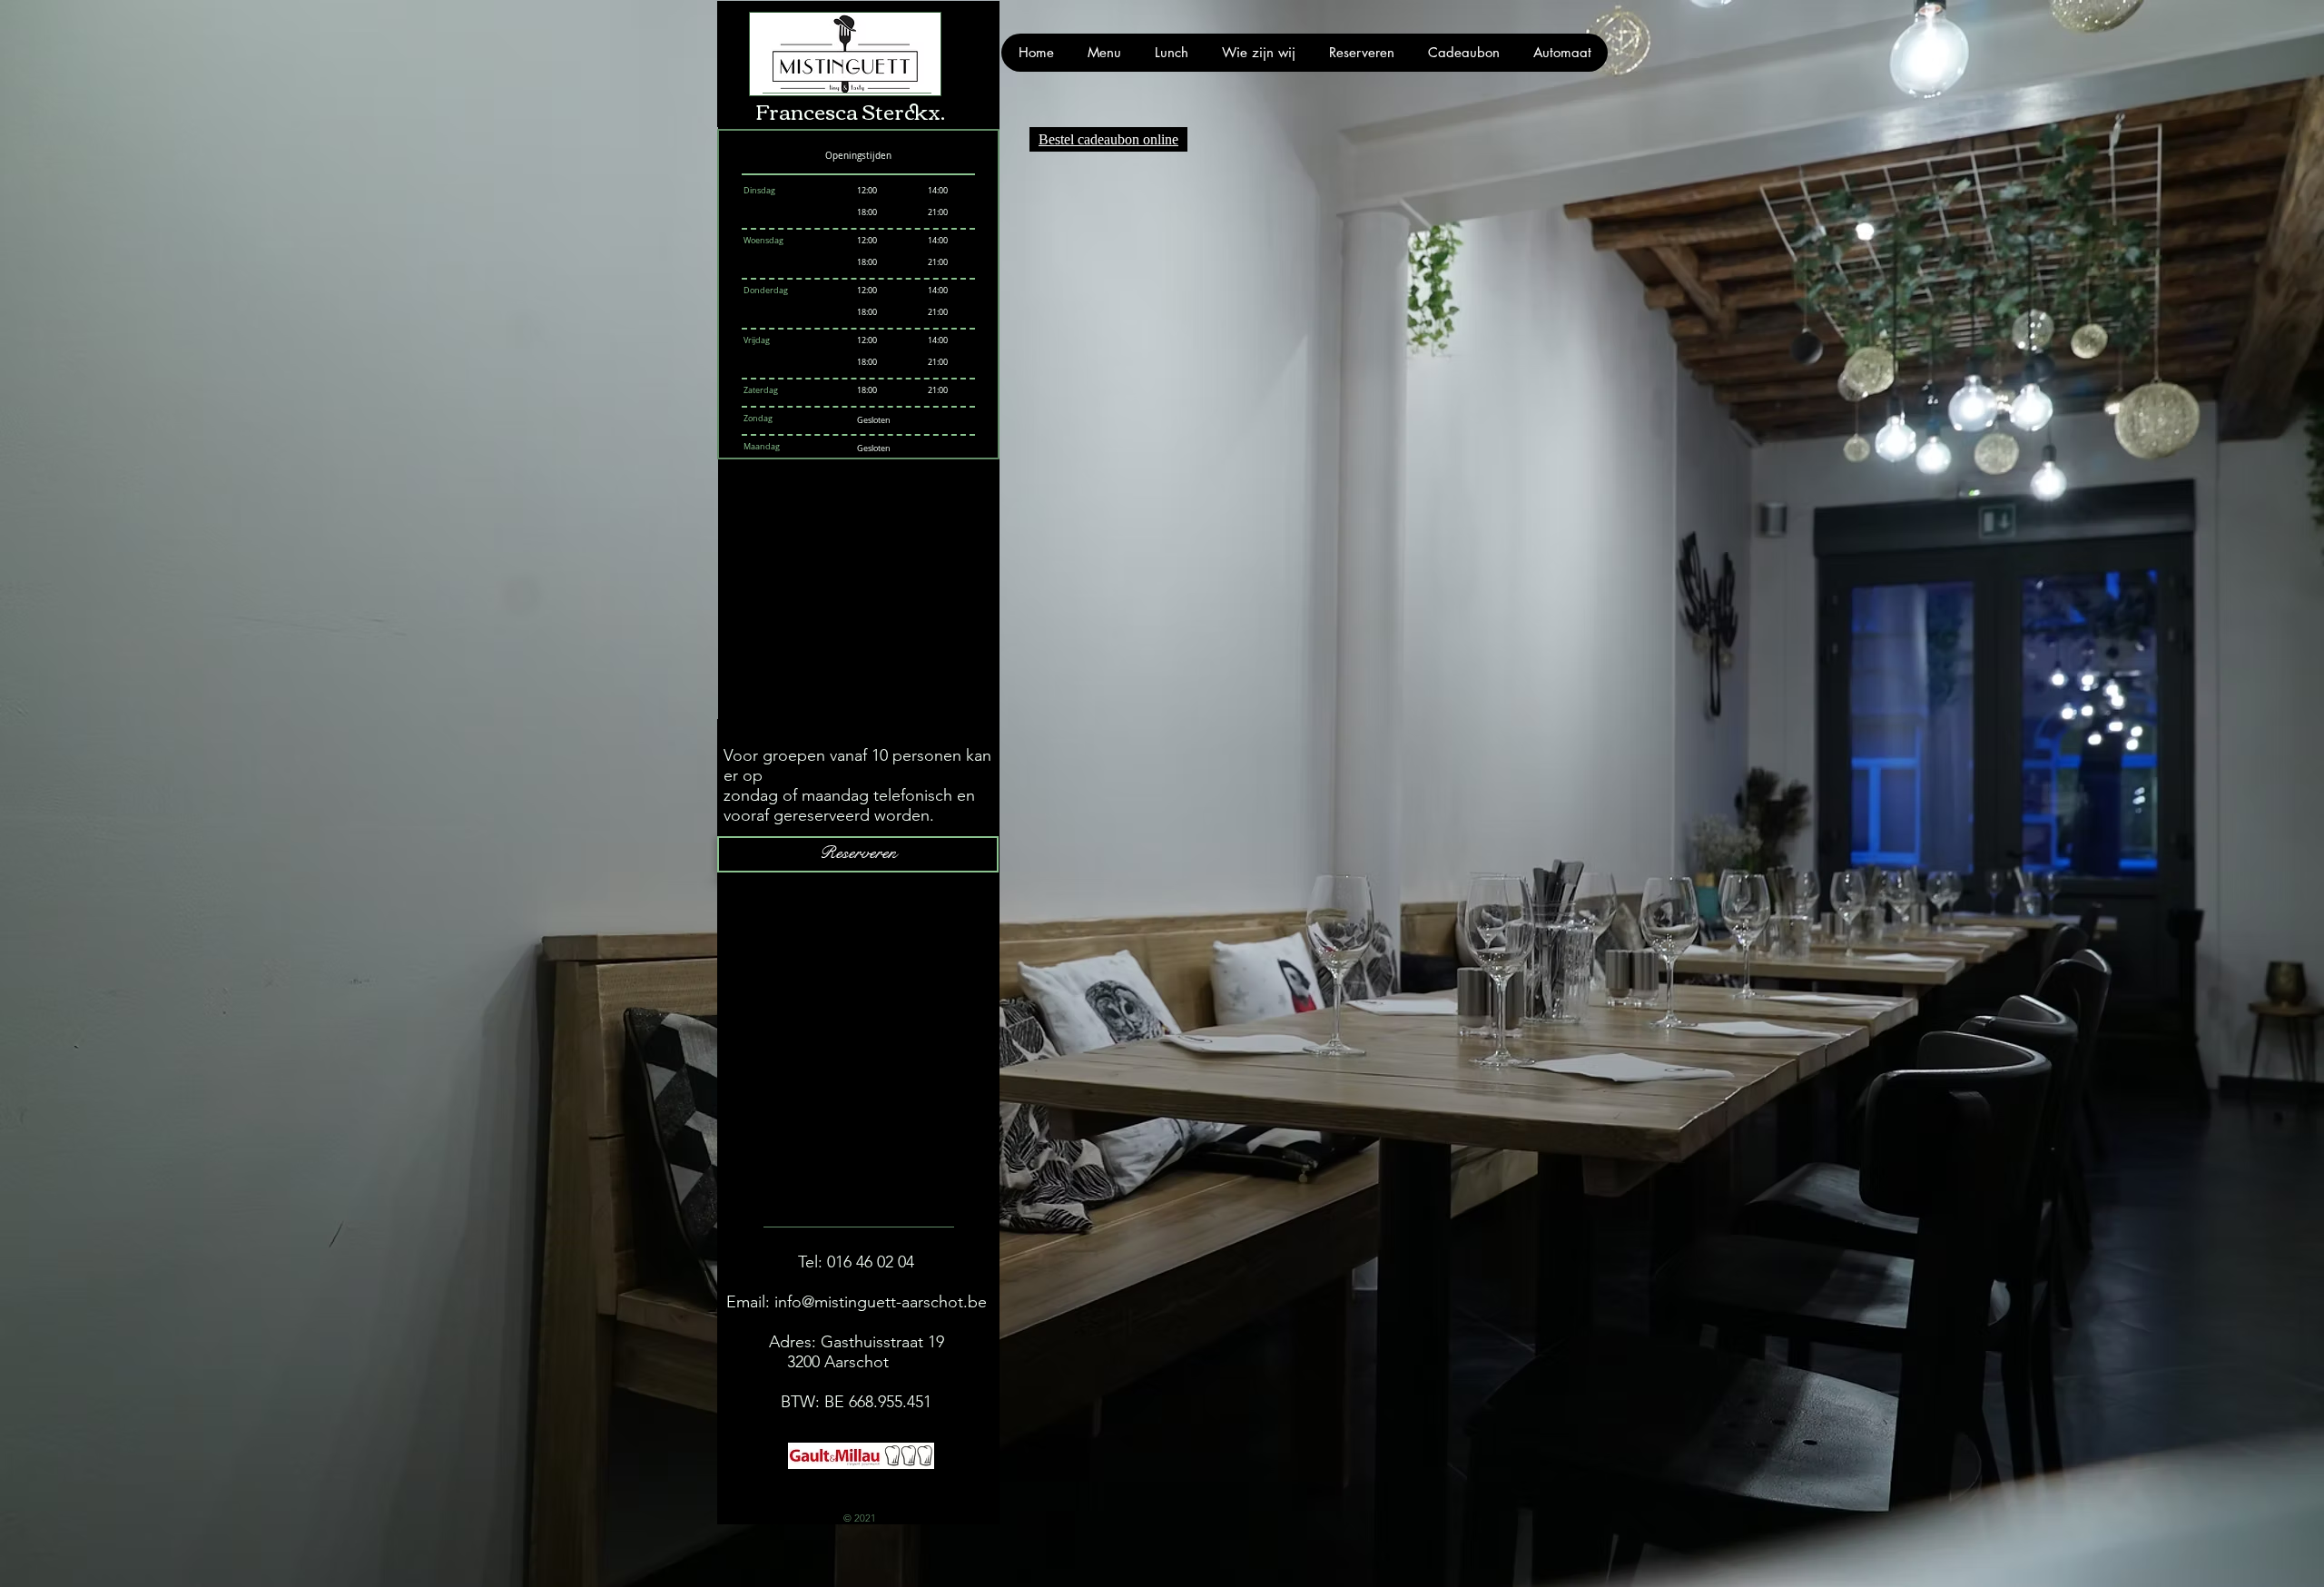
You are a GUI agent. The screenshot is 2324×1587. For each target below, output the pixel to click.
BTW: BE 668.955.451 (856, 1402)
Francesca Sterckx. (850, 110)
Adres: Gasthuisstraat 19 (857, 1342)
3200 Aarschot (856, 1362)
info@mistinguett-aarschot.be (881, 1302)
